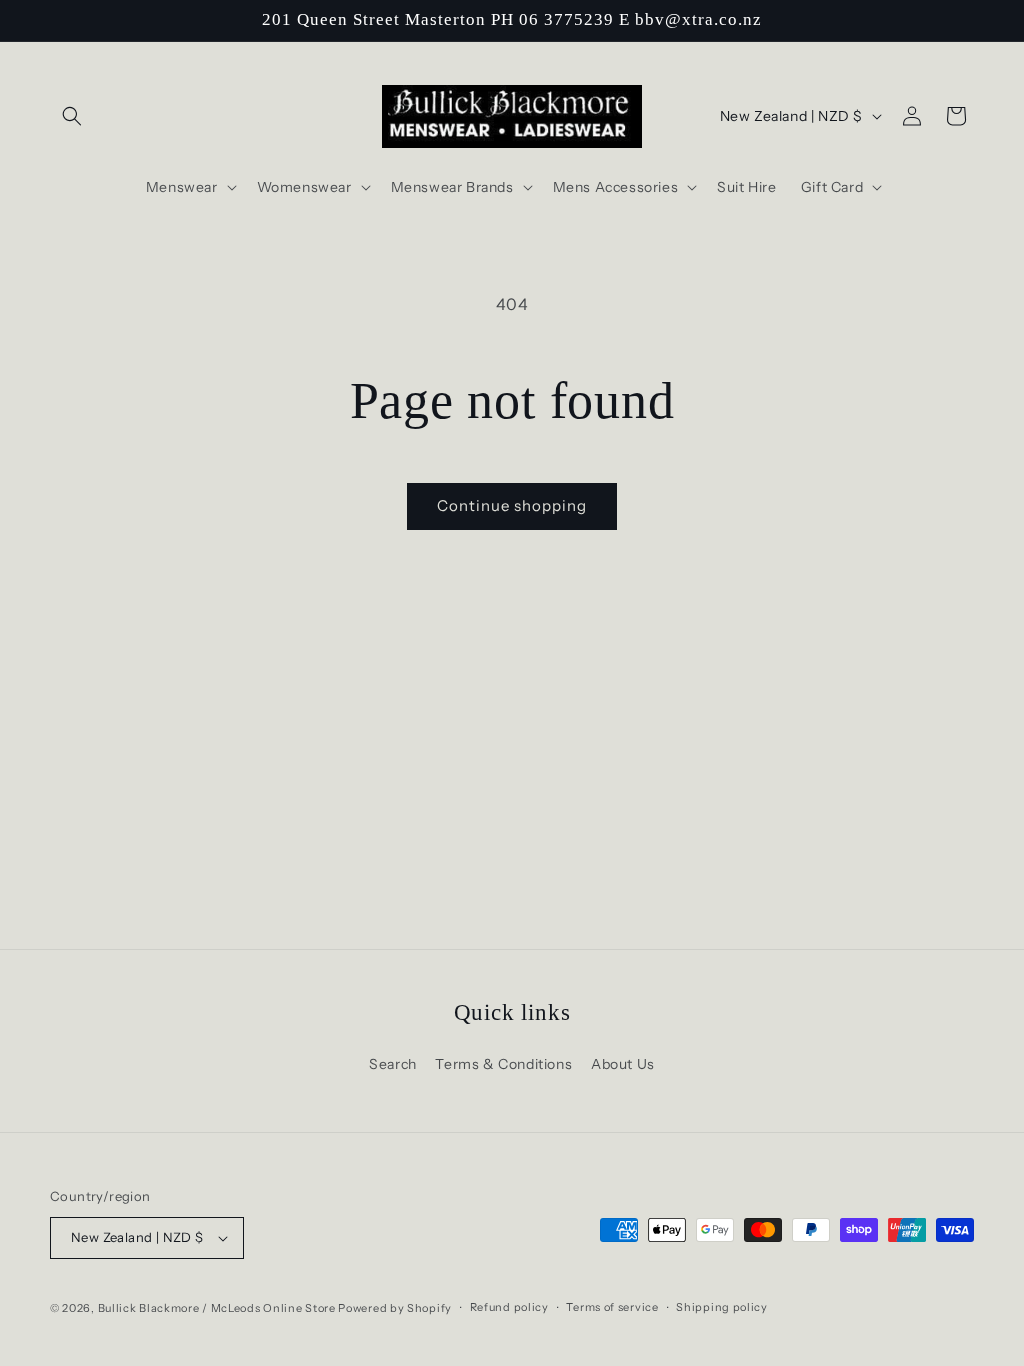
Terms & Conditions (503, 1064)
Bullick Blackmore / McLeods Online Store (217, 1308)
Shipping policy (722, 1307)
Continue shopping (512, 505)
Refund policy (509, 1307)
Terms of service (612, 1307)
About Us (623, 1064)
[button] (72, 116)
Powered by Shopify (395, 1308)
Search (393, 1064)
